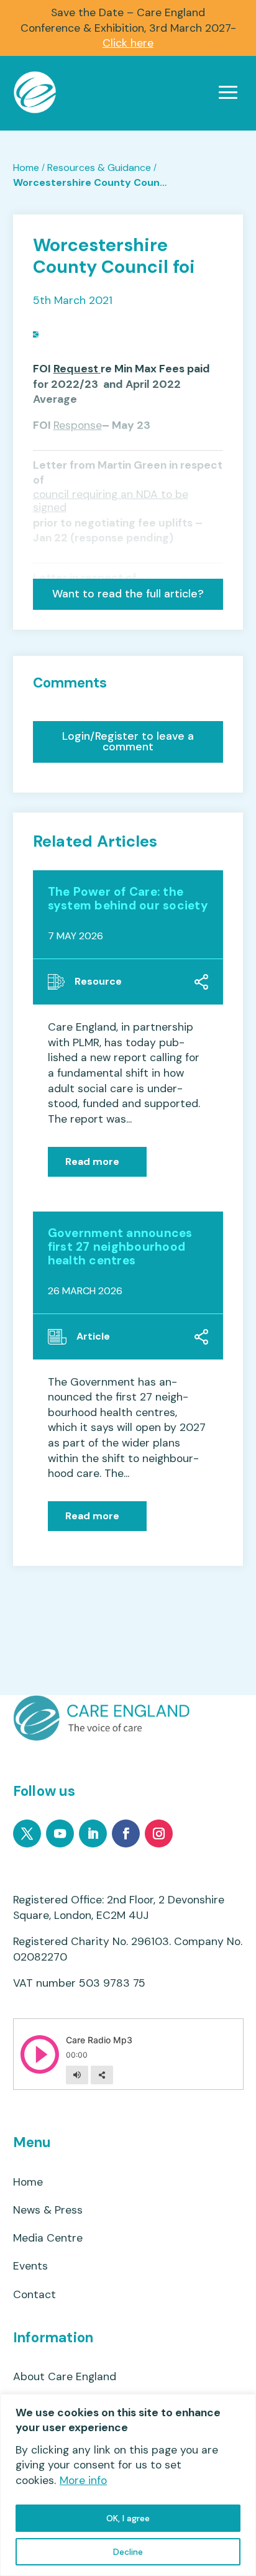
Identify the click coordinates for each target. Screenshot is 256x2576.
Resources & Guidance (99, 168)
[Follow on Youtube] (60, 1833)
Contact (34, 2295)
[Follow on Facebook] (126, 1833)
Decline (128, 2552)
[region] (128, 2485)
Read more (92, 1161)
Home (26, 168)
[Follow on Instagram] (159, 1833)
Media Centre (48, 2238)
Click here (128, 43)
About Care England (65, 2377)
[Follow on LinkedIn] (93, 1833)
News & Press (48, 2210)
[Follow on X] (27, 1833)
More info (83, 2480)
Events (30, 2266)
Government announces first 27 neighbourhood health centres (120, 1247)
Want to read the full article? (128, 594)
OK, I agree (128, 2518)
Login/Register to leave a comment (128, 742)
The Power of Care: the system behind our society (128, 899)
